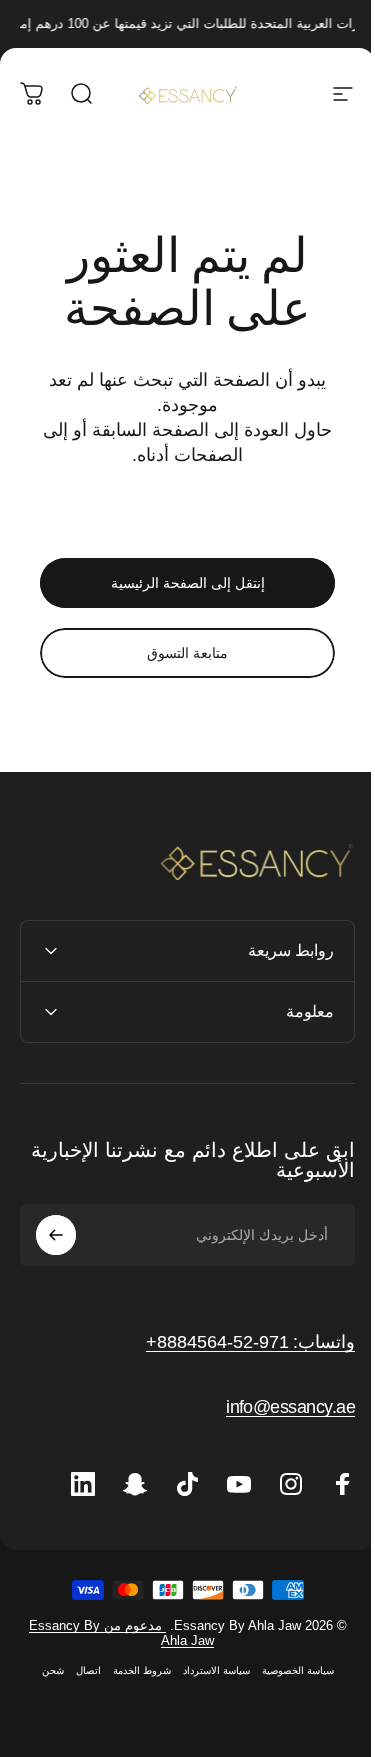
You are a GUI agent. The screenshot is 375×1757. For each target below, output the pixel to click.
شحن (45, 1722)
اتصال (80, 1722)
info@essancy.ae (275, 1407)
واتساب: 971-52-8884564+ (235, 1342)
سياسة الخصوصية (290, 1722)
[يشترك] (56, 1235)
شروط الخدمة (134, 1722)
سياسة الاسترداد (208, 1722)
